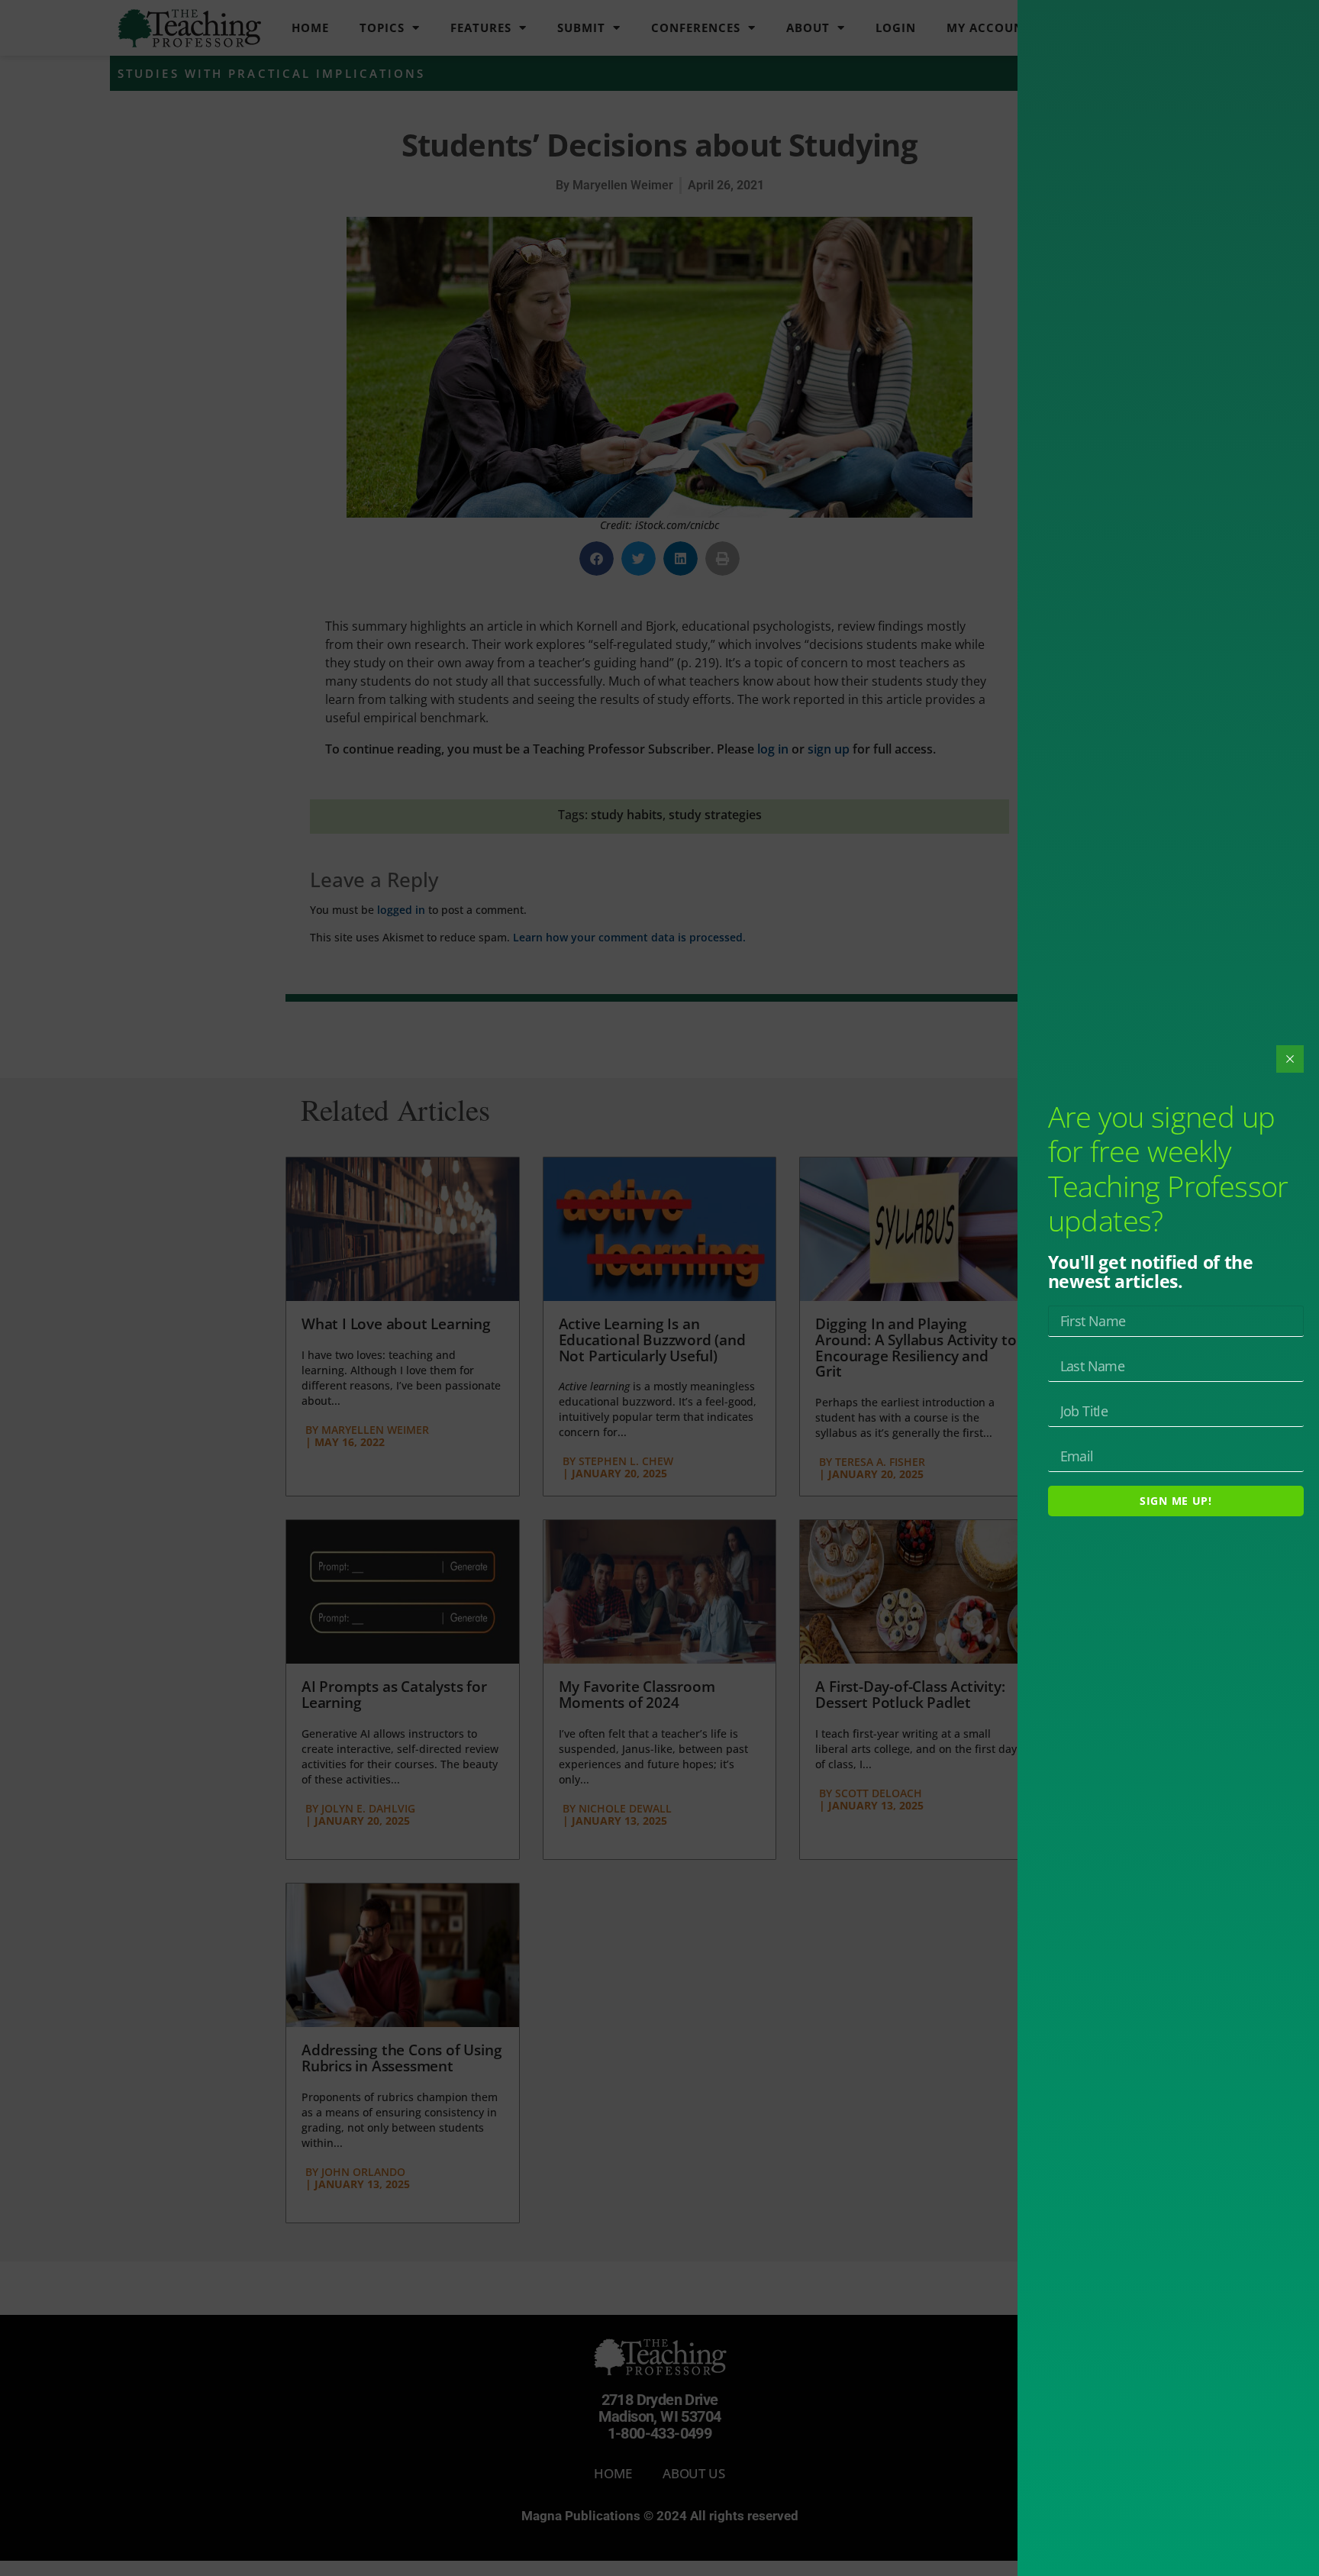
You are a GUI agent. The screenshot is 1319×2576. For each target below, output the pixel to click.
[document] (659, 1288)
